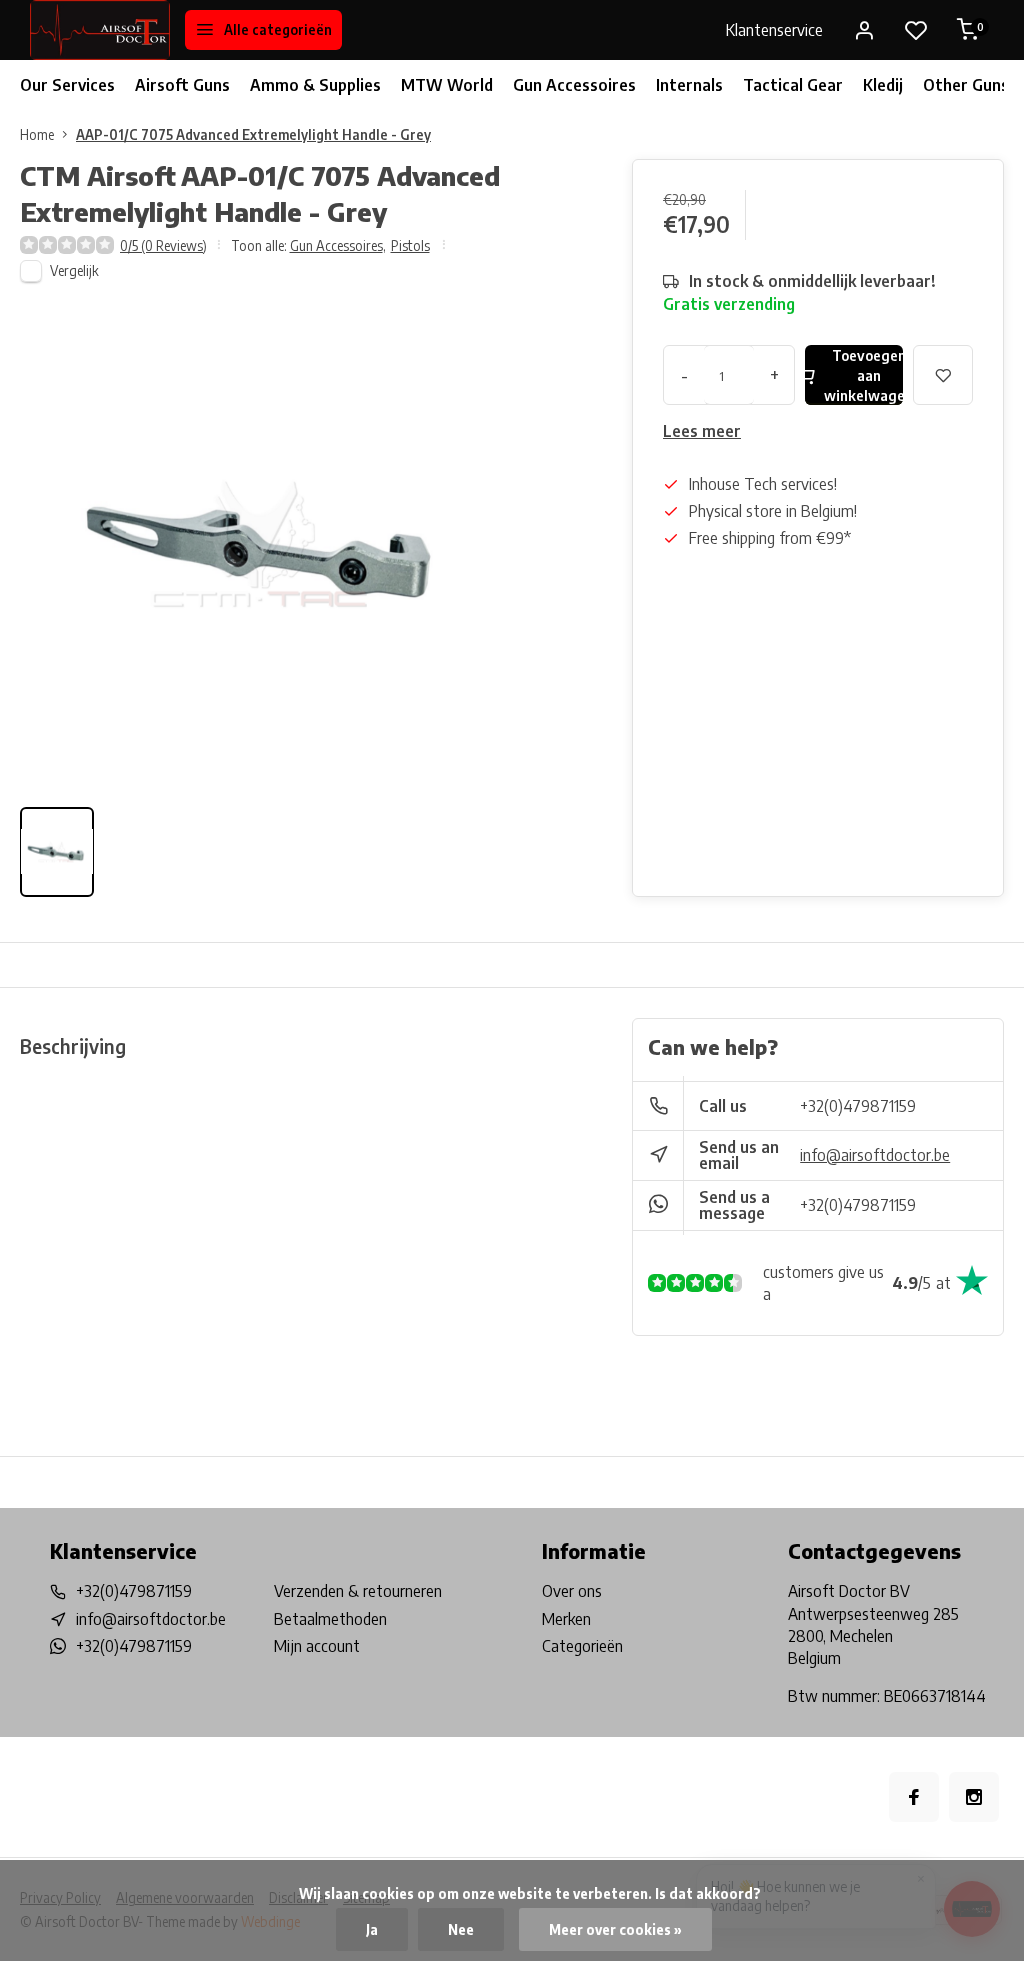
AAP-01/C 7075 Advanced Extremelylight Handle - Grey (253, 134)
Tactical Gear (793, 85)
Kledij (883, 85)
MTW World (447, 85)
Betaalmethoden (330, 1619)
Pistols (410, 245)
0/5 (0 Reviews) (163, 245)
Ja (372, 1929)
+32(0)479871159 (858, 1106)
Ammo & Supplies (315, 85)
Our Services (67, 85)
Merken (566, 1619)
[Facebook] (914, 1797)
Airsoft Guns (182, 85)
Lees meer (702, 431)
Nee (461, 1929)
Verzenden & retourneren (358, 1591)
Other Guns (966, 85)
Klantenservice (774, 30)
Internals (689, 85)
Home (37, 134)
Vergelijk (74, 270)
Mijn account (317, 1646)
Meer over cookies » (615, 1929)
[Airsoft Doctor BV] (100, 30)
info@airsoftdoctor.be (875, 1155)
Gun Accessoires (574, 85)
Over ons (572, 1591)
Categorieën (582, 1646)
